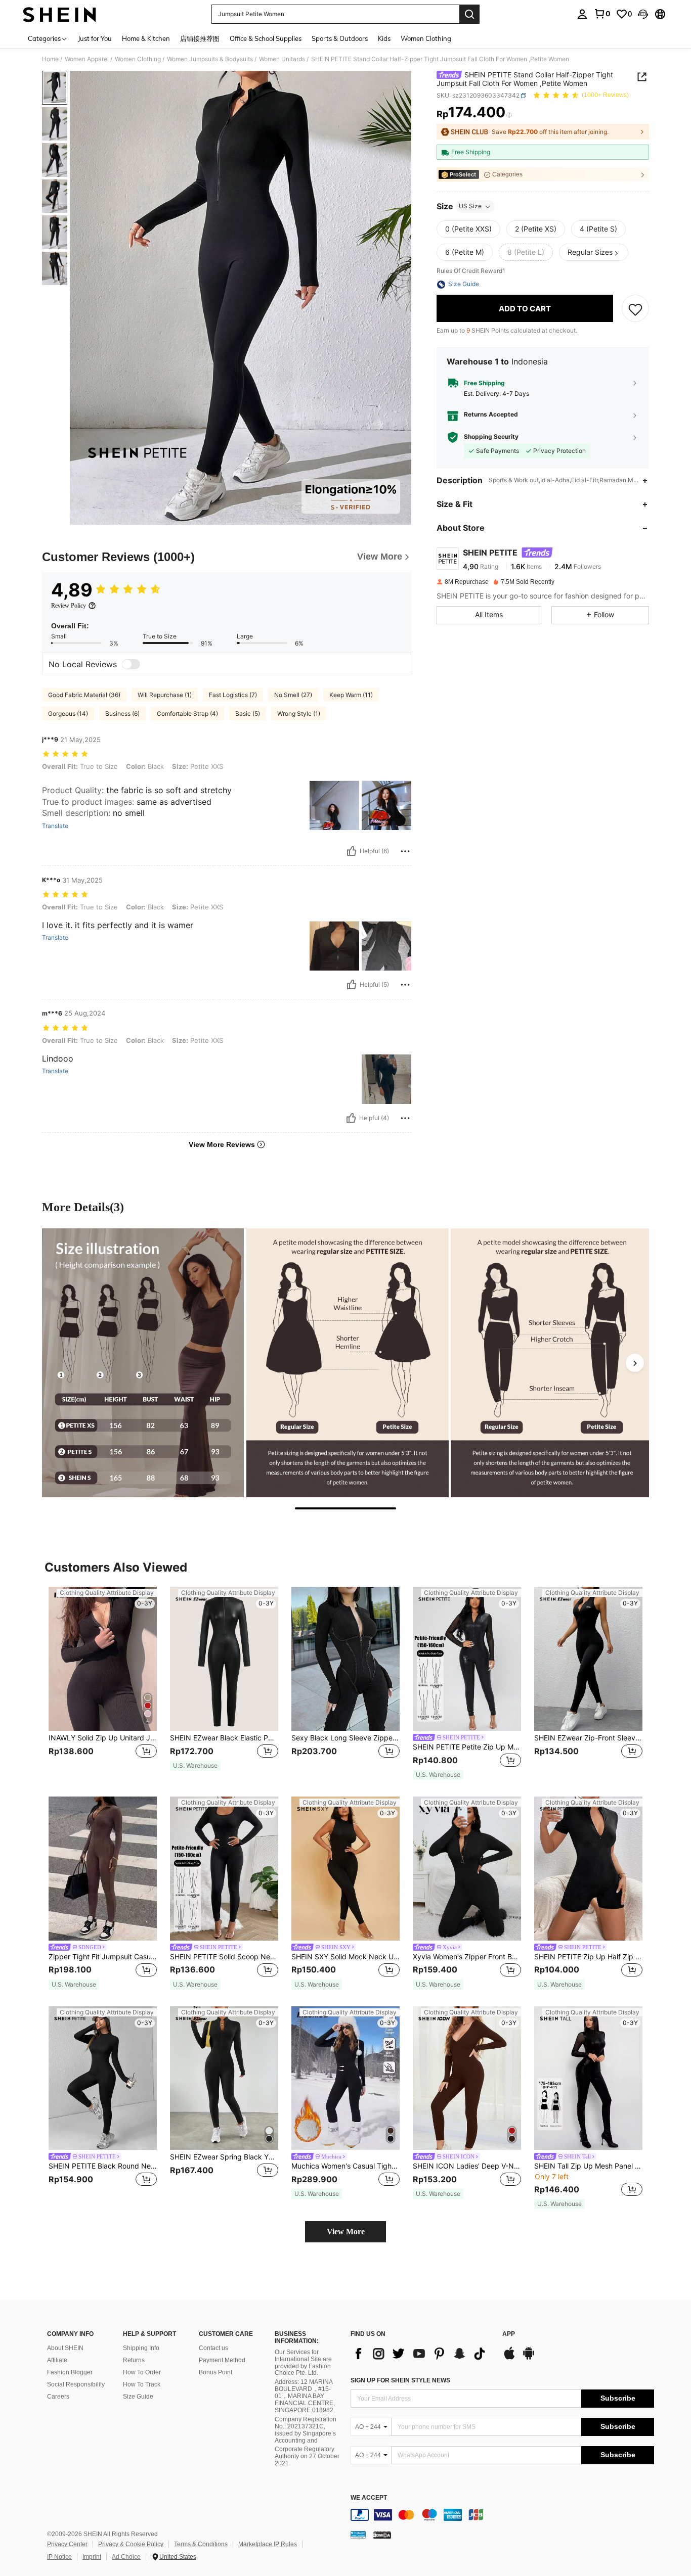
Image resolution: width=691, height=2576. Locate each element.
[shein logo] (59, 14)
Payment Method (222, 2360)
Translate (55, 826)
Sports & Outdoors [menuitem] (340, 38)
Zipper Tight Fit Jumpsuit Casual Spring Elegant (103, 1957)
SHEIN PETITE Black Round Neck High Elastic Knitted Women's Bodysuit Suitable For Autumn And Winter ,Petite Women (103, 2166)
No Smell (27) (293, 695)
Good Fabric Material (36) (84, 695)
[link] (602, 14)
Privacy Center (67, 2544)
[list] (421, 2354)
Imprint (92, 2557)
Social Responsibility (76, 2384)
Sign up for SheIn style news (400, 2380)
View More (346, 2232)
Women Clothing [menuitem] (426, 38)
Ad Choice (126, 2557)
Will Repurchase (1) (165, 695)
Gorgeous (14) (68, 714)
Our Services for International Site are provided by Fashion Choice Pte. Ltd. (303, 2363)
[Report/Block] (405, 851)
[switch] (131, 664)
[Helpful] (352, 851)
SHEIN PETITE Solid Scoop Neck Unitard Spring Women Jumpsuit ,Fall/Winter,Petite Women (224, 1957)
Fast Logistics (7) (233, 695)
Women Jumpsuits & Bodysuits (210, 59)
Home (50, 59)
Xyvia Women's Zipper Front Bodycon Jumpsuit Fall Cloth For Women (467, 1957)
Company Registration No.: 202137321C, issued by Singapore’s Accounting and (306, 2430)
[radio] (468, 229)
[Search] (469, 14)
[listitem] (103, 1684)
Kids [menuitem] (384, 38)
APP (509, 2334)
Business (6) (122, 714)
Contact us (213, 2348)
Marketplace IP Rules (268, 2544)
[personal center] (582, 14)
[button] (643, 14)
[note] (195, 1766)
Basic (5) (248, 714)
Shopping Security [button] (491, 437)
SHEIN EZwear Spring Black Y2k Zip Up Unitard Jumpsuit (224, 2157)
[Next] (635, 1363)
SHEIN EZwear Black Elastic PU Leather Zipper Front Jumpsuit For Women (224, 1738)
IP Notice (59, 2557)
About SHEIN (65, 2348)
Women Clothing (138, 59)
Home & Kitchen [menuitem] (146, 38)
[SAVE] (635, 309)
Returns (134, 2360)
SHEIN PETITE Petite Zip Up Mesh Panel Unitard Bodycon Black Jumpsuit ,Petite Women (467, 1747)
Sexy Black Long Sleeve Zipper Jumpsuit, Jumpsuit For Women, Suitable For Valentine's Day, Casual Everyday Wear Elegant (345, 1738)
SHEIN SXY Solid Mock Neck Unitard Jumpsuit (345, 1957)
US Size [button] (470, 206)
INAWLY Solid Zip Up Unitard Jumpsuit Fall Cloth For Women (103, 1738)
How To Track (142, 2384)
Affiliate (57, 2360)
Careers (58, 2397)
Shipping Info (141, 2348)
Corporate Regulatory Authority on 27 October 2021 (307, 2456)
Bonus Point (215, 2372)
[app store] (509, 2358)
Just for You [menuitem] (95, 38)
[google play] (529, 2358)
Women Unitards (282, 59)
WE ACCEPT (369, 2498)
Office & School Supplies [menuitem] (266, 38)
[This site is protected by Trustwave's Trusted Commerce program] (358, 2535)
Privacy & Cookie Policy (131, 2544)
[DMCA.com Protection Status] (382, 2535)
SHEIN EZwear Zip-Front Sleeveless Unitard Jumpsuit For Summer (588, 1738)
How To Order (142, 2372)
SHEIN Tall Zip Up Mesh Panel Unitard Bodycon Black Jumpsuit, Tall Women (588, 2166)
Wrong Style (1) (299, 714)
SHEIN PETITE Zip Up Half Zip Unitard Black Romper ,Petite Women (588, 1957)
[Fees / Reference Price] (509, 115)
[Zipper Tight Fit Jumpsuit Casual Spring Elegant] (103, 1869)
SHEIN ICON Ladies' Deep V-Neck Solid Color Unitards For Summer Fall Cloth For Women (467, 2166)
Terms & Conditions (201, 2544)
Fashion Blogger (70, 2372)
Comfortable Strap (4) (187, 714)
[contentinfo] (502, 2515)
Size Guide (138, 2397)
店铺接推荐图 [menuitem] (200, 38)
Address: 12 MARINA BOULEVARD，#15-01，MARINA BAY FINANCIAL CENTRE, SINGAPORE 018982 (305, 2396)
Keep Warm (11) (351, 695)
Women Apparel (87, 59)
